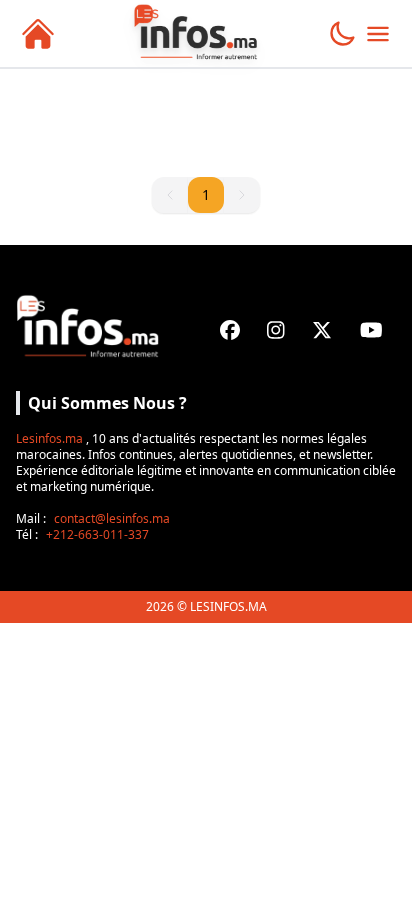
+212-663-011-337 (97, 534)
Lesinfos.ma (49, 438)
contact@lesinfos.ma (112, 518)
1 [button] (206, 194)
